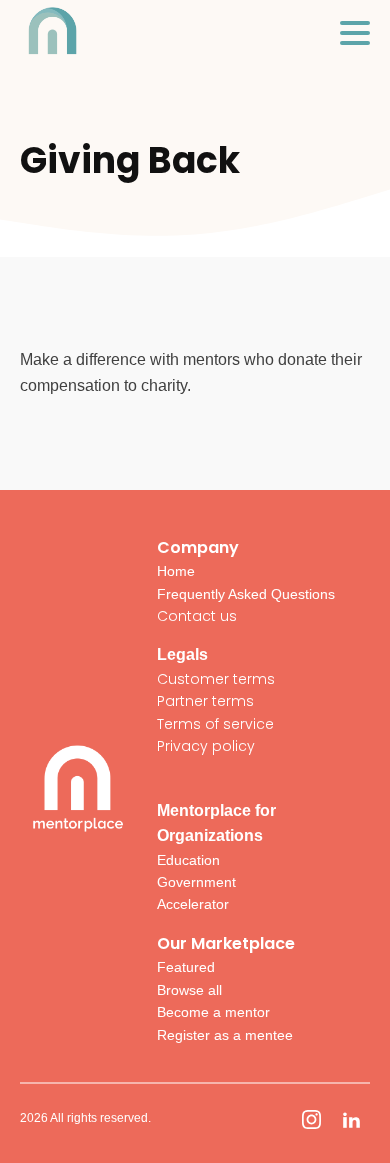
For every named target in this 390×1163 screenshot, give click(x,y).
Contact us (197, 616)
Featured (186, 967)
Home (176, 571)
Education (188, 860)
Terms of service (215, 724)
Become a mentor (213, 1012)
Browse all (189, 990)
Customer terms (216, 679)
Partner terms (205, 701)
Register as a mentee (225, 1035)
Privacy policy (206, 746)
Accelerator (193, 904)
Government (196, 882)
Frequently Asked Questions (246, 594)
